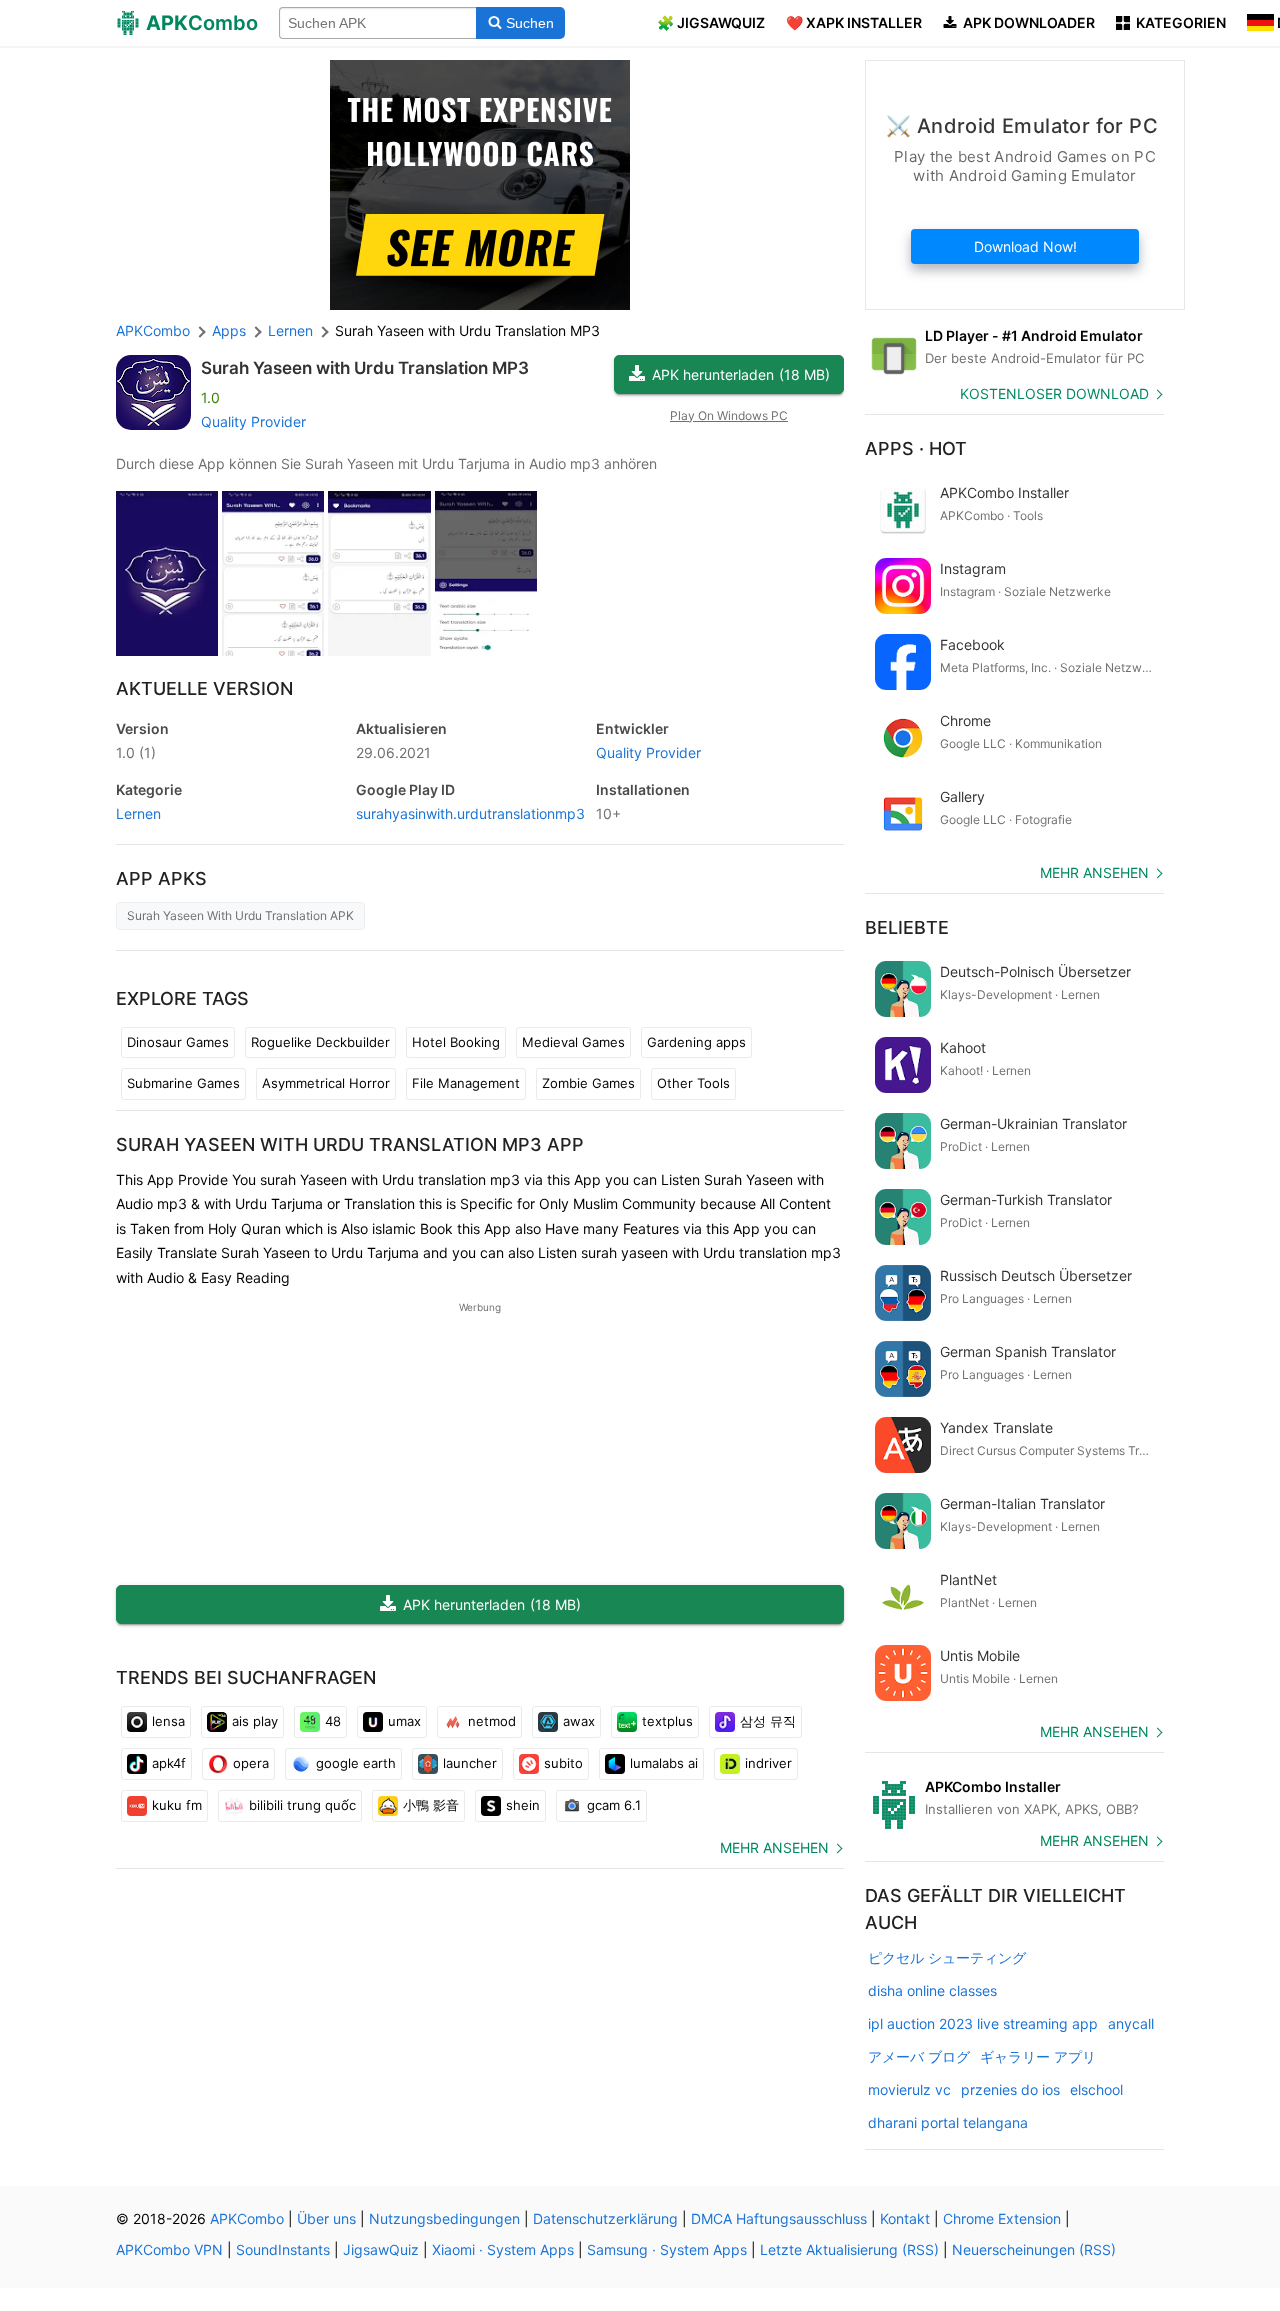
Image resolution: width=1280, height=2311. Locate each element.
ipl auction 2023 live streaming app (983, 2023)
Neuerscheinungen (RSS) (1034, 2249)
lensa (168, 1721)
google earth (356, 1763)
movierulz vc (909, 2089)
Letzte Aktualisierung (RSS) (849, 2249)
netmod (492, 1721)
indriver (768, 1763)
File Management (466, 1083)
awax (579, 1721)
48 (333, 1721)
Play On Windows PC (729, 415)
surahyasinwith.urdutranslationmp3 (470, 813)
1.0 (136, 752)
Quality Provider (253, 421)
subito (563, 1763)
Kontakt (905, 2218)
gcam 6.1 (614, 1805)
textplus (667, 1721)
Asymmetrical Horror (326, 1083)
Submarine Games (183, 1083)
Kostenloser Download (1054, 393)
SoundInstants (283, 2249)
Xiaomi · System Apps (503, 2249)
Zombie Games (588, 1083)
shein (523, 1805)
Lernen (138, 813)
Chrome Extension (1002, 2218)
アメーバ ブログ (919, 2056)
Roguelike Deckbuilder (320, 1042)
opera (251, 1763)
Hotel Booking (456, 1042)
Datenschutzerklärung (605, 2218)
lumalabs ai (664, 1763)
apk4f (169, 1763)
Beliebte (907, 927)
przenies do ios (1010, 2089)
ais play (255, 1721)
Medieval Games (573, 1042)
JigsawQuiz (381, 2249)
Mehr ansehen (774, 1847)
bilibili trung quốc (302, 1805)
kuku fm (177, 1805)
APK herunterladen (741, 374)
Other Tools (693, 1083)
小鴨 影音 (431, 1805)
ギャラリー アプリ (1038, 2056)
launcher (470, 1763)
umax (404, 1721)
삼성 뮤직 (768, 1721)
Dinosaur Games (178, 1042)
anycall (1131, 2023)
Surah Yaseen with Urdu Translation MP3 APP (350, 1144)
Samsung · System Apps (667, 2249)
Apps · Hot (916, 448)
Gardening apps (696, 1042)
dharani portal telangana (948, 2122)
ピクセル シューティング (947, 1957)
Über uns (326, 2218)
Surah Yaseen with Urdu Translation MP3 (365, 368)
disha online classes (932, 1990)
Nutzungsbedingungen (444, 2218)
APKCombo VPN (169, 2249)
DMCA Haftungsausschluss (779, 2218)
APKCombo (153, 330)
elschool (1096, 2089)
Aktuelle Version (204, 688)
